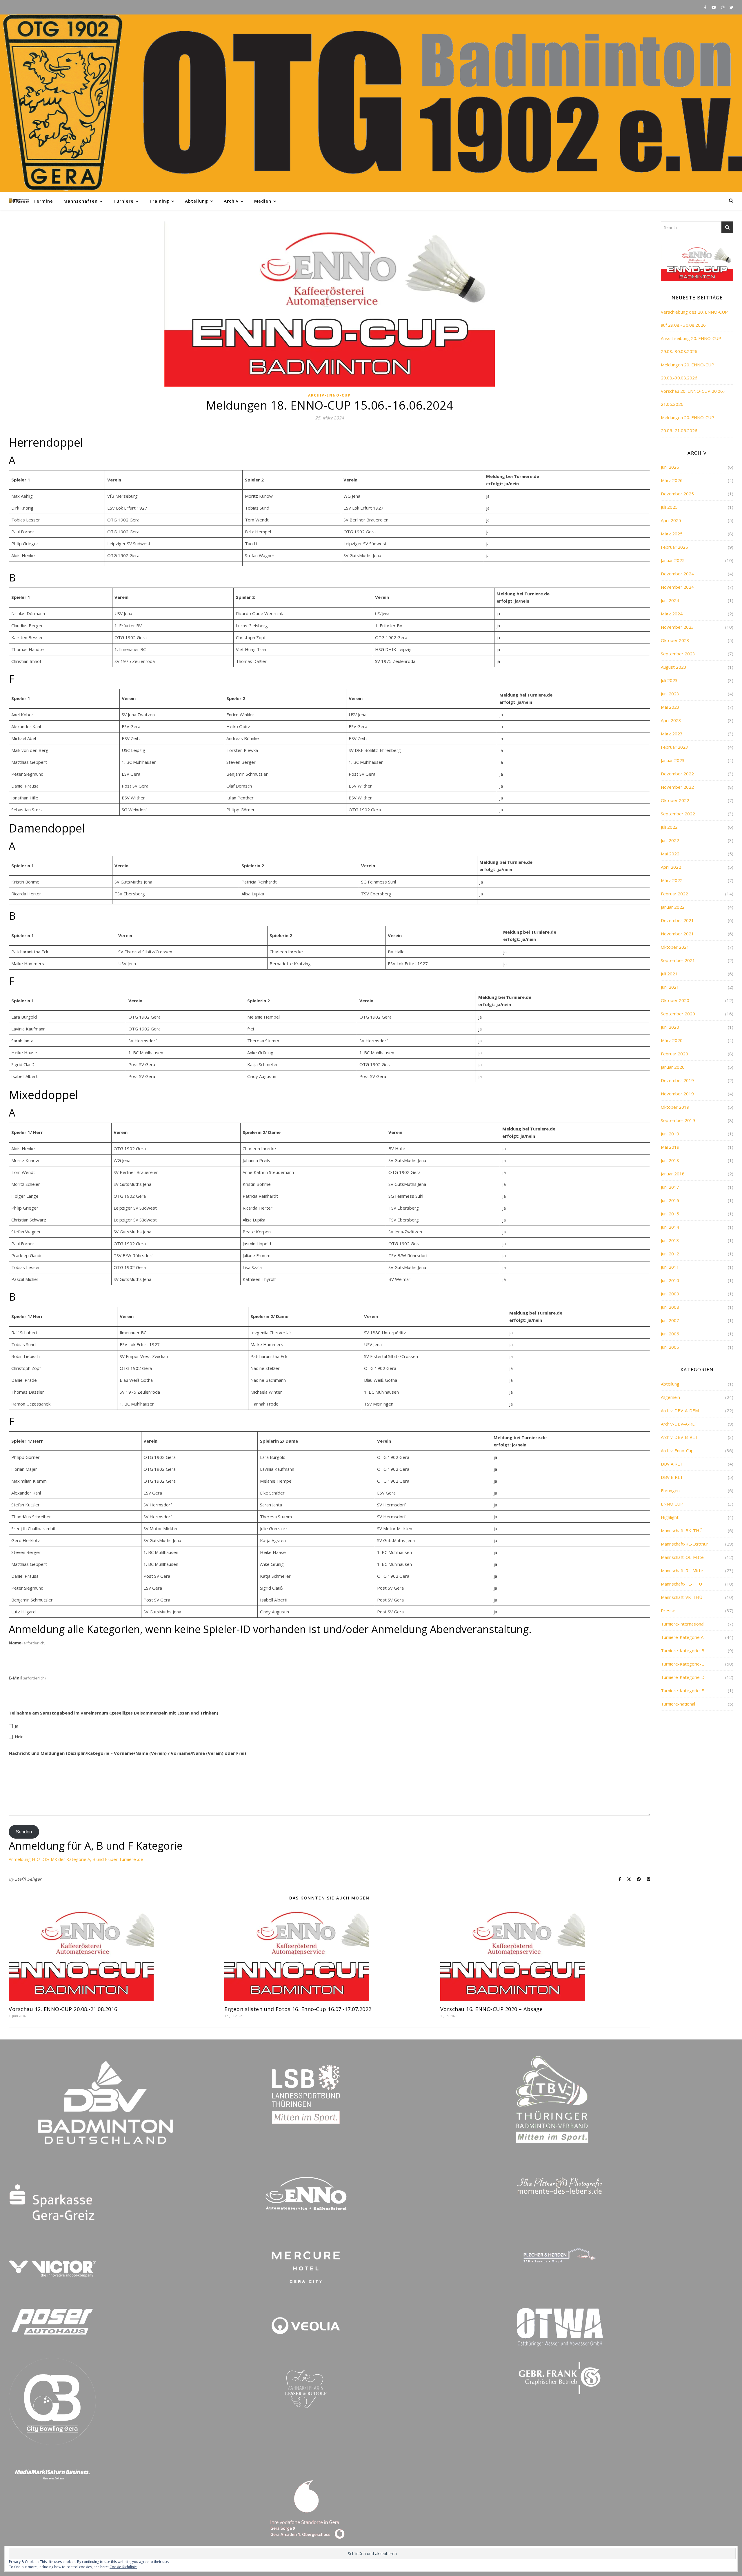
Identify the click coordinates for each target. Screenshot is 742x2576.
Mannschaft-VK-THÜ (682, 1597)
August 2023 (674, 667)
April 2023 (671, 720)
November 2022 (677, 787)
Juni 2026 (670, 467)
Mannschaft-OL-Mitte (682, 1557)
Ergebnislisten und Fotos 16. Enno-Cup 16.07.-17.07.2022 (298, 2009)
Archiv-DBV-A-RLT (679, 1424)
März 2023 (672, 734)
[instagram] (723, 7)
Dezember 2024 (677, 574)
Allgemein (670, 1397)
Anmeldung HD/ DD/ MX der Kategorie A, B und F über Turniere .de (76, 1859)
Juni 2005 (670, 1347)
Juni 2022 (670, 840)
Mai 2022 (670, 854)
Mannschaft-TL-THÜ (681, 1584)
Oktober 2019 (675, 1107)
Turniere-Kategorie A (682, 1637)
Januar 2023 (673, 760)
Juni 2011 (670, 1267)
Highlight (670, 1517)
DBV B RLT (672, 1477)
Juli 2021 (669, 974)
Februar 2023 (674, 747)
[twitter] (731, 7)
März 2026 (672, 480)
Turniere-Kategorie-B (683, 1650)
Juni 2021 (670, 987)
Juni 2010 (670, 1280)
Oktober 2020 (675, 1000)
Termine (43, 201)
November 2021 (677, 934)
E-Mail (27, 1678)
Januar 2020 (673, 1067)
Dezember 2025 (677, 494)
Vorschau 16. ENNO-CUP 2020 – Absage (492, 2009)
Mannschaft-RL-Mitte (682, 1570)
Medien (263, 201)
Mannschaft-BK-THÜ (682, 1530)
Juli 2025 (669, 507)
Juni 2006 (670, 1334)
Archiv (231, 201)
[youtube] (714, 7)
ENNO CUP (672, 1504)
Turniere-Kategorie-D (683, 1677)
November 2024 (677, 587)
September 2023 (678, 654)
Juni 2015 (670, 1214)
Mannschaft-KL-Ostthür (684, 1544)
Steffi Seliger (28, 1879)
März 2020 (672, 1040)
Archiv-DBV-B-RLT (679, 1437)
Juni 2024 (670, 600)
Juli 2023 (669, 680)
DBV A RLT (672, 1464)
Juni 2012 (670, 1254)
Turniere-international (683, 1624)
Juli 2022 (669, 827)
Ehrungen (670, 1490)
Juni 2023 (670, 694)
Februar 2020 (674, 1054)
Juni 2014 (670, 1227)
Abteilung (197, 201)
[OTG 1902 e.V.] (371, 103)
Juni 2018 (670, 1160)
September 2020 (678, 1014)
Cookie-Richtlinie (123, 2567)
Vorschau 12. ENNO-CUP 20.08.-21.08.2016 (63, 2009)
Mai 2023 (670, 707)
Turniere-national (678, 1704)
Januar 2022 (673, 907)
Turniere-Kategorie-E (682, 1690)
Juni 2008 (670, 1307)
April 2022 (671, 867)
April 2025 (671, 520)
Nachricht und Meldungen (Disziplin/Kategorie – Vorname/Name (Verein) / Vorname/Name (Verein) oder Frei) (127, 1753)
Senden (24, 1832)
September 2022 (678, 814)
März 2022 (672, 880)
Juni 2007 (670, 1320)
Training (159, 201)
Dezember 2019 (677, 1080)
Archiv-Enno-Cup (329, 395)
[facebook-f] (706, 7)
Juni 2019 (670, 1134)
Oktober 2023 (675, 640)
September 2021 (678, 960)
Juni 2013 (670, 1240)
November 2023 (677, 627)
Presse (668, 1610)
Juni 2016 (670, 1200)
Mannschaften (81, 201)
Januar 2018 (673, 1174)
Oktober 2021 (675, 947)
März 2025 (672, 534)
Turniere (123, 201)
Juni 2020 (670, 1027)
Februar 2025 (674, 547)
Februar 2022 (674, 894)
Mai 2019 (670, 1147)
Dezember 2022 (677, 774)
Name (27, 1643)
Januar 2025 (673, 560)
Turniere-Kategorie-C (682, 1664)
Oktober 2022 (675, 800)
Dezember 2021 (677, 920)
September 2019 (678, 1120)
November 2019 (677, 1094)
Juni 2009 (670, 1294)
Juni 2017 (670, 1187)
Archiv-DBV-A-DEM (680, 1410)
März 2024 (672, 614)
